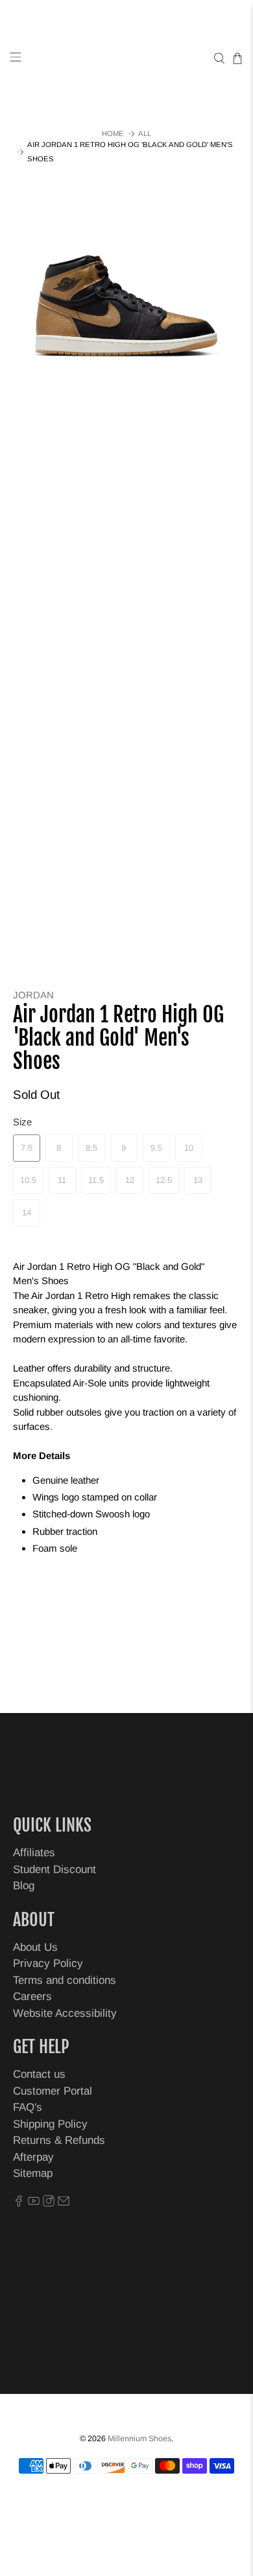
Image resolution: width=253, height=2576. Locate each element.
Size (22, 1122)
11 (62, 1180)
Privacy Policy (48, 1963)
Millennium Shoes (139, 2439)
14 (27, 1213)
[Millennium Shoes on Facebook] (19, 2203)
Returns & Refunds (59, 2140)
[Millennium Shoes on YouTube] (34, 2203)
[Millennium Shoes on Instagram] (49, 2203)
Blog (24, 1886)
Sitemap (33, 2173)
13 (198, 1180)
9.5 (156, 1148)
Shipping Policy (50, 2124)
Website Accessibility (65, 2013)
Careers (32, 1996)
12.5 (164, 1180)
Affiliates (34, 1853)
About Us (35, 1947)
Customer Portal (53, 2091)
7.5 (27, 1148)
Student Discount (54, 1869)
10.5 (28, 1180)
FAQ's (28, 2107)
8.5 (91, 1148)
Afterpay (33, 2157)
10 (189, 1148)
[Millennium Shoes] (127, 59)
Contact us (39, 2074)
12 (130, 1180)
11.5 (96, 1180)
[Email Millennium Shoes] (64, 2203)
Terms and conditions (65, 1980)
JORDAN (33, 995)
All (145, 134)
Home (113, 134)
